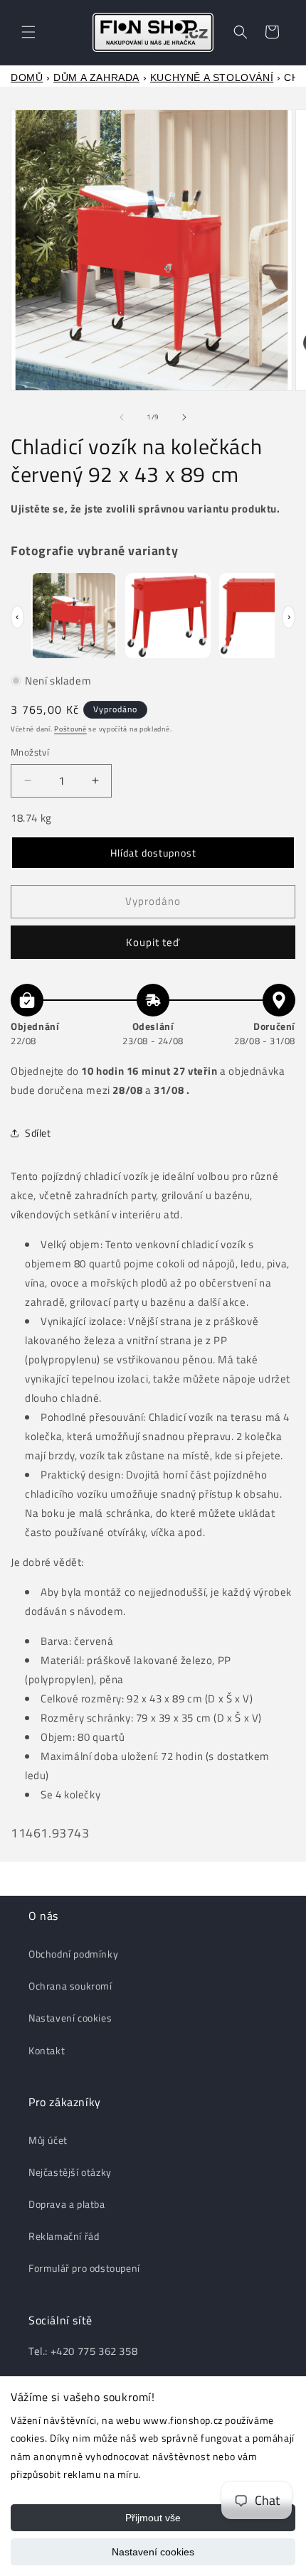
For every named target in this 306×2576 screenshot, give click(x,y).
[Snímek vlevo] (122, 417)
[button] (28, 32)
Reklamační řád (64, 2236)
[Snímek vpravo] (184, 417)
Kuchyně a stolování (212, 77)
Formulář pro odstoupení (84, 2268)
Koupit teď (153, 942)
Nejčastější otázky (70, 2172)
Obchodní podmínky (73, 1954)
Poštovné (70, 729)
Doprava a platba (67, 2204)
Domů (27, 77)
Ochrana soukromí (70, 1986)
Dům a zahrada (96, 77)
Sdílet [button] (38, 1133)
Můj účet (48, 2140)
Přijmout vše (153, 2518)
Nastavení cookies (153, 2552)
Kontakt (47, 2050)
